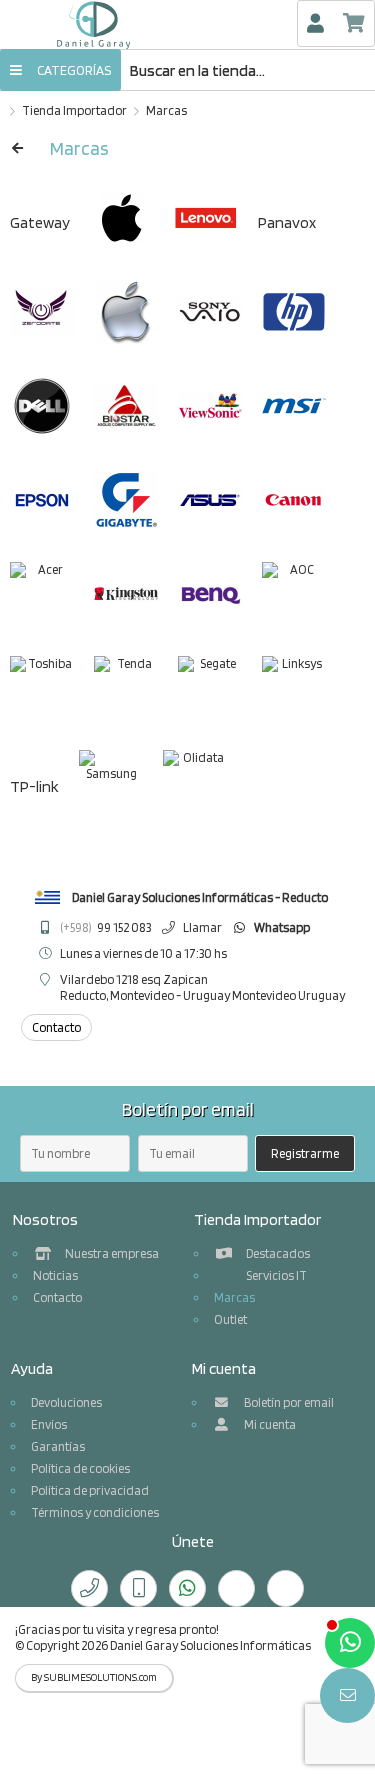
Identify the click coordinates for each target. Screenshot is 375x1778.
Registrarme (305, 1153)
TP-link (34, 786)
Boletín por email (288, 1402)
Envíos (49, 1424)
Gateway (40, 222)
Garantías (58, 1446)
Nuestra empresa (111, 1253)
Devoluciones (66, 1402)
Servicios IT (275, 1275)
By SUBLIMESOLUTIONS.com (94, 1677)
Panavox (287, 222)
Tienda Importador (74, 110)
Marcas (166, 110)
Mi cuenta (269, 1424)
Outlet (230, 1319)
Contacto (57, 1297)
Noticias (55, 1275)
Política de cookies (80, 1468)
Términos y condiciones (95, 1512)
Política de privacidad (90, 1490)
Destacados (277, 1253)
